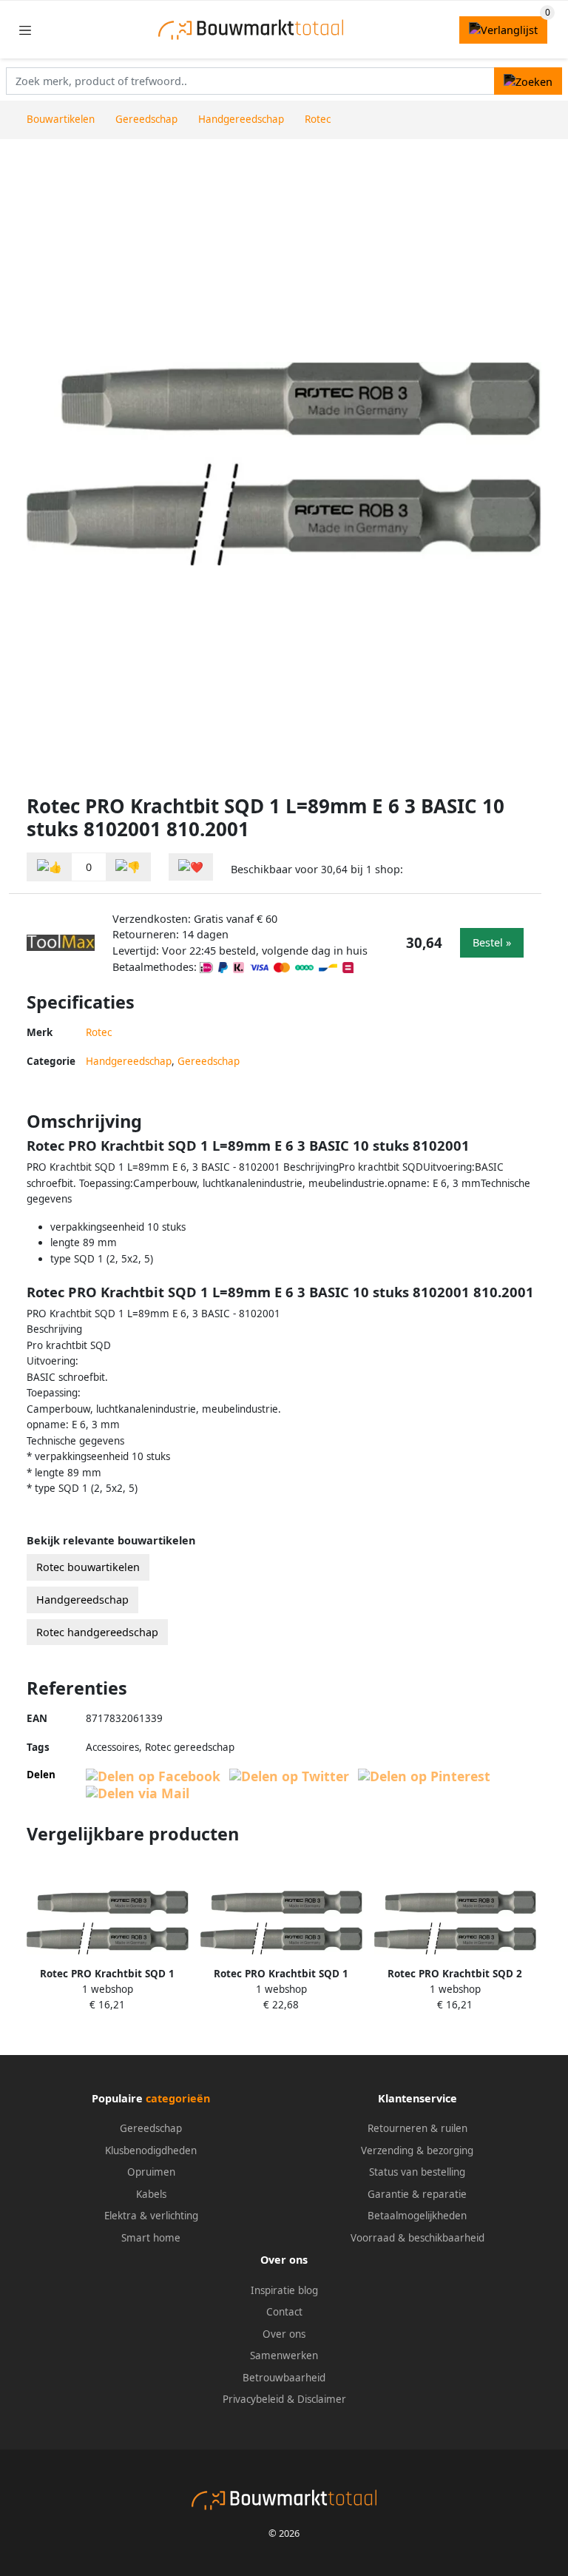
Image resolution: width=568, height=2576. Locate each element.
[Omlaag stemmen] (128, 867)
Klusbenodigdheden (151, 2150)
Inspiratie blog (284, 2290)
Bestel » (492, 942)
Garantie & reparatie (417, 2194)
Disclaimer (322, 2399)
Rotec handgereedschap (97, 1632)
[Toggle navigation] (25, 30)
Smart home (151, 2238)
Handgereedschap (129, 1061)
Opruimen (151, 2172)
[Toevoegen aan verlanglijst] (191, 867)
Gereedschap (209, 1061)
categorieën (178, 2098)
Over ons (284, 2334)
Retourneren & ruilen (417, 2128)
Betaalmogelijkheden (417, 2216)
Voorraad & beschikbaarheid (417, 2238)
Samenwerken (284, 2355)
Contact (284, 2312)
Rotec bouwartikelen (88, 1567)
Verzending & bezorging (417, 2150)
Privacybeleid (253, 2399)
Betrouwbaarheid (284, 2378)
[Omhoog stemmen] (50, 867)
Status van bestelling (417, 2172)
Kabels (151, 2194)
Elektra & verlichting (151, 2216)
